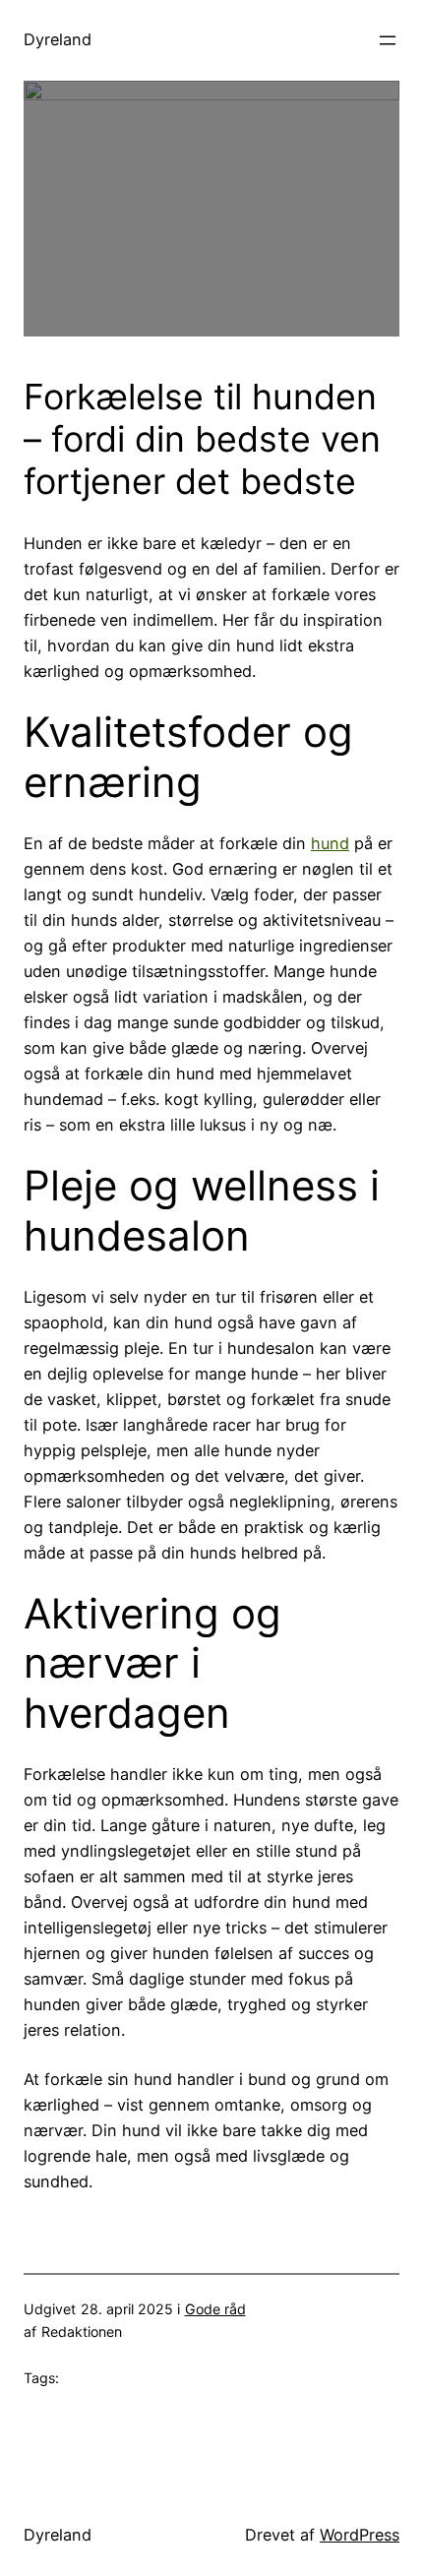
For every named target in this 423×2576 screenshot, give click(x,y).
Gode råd (215, 2309)
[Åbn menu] (388, 40)
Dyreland (58, 39)
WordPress (360, 2535)
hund (330, 843)
